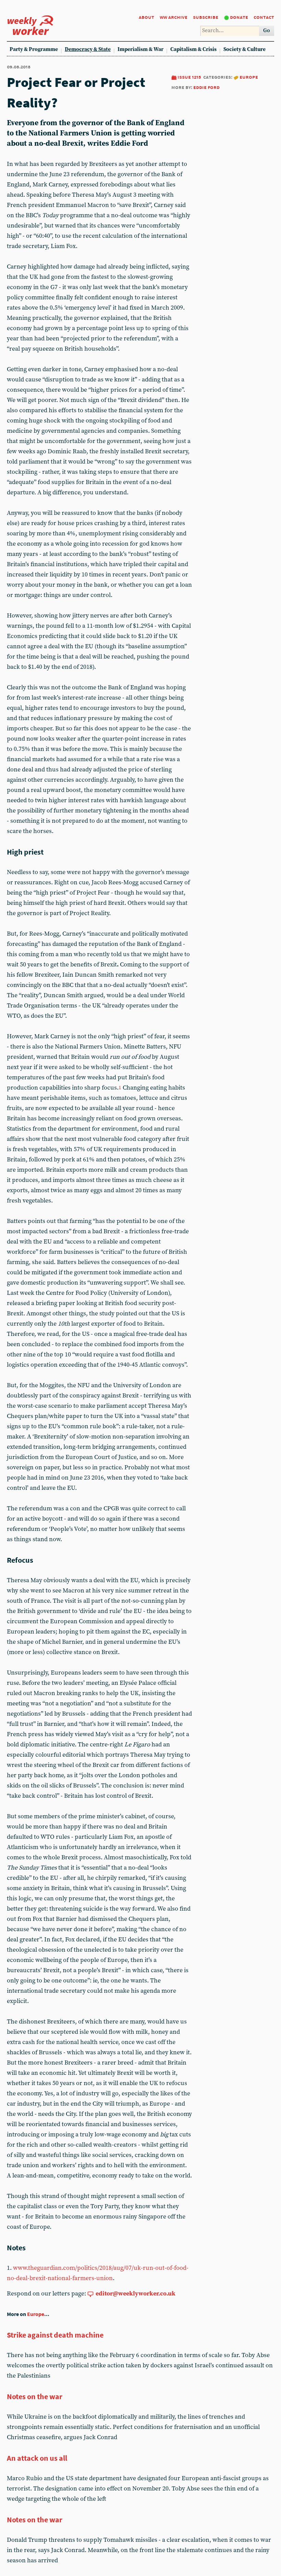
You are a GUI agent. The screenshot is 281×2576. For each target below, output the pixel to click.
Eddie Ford (206, 87)
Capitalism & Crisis (193, 49)
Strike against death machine (55, 2335)
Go (267, 31)
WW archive (174, 17)
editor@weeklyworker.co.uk (136, 2294)
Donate (239, 17)
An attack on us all (37, 2458)
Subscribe (206, 17)
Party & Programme (34, 49)
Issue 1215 (189, 77)
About (146, 17)
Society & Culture (245, 49)
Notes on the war (35, 2396)
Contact (264, 17)
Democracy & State (88, 49)
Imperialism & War (140, 49)
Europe (249, 77)
